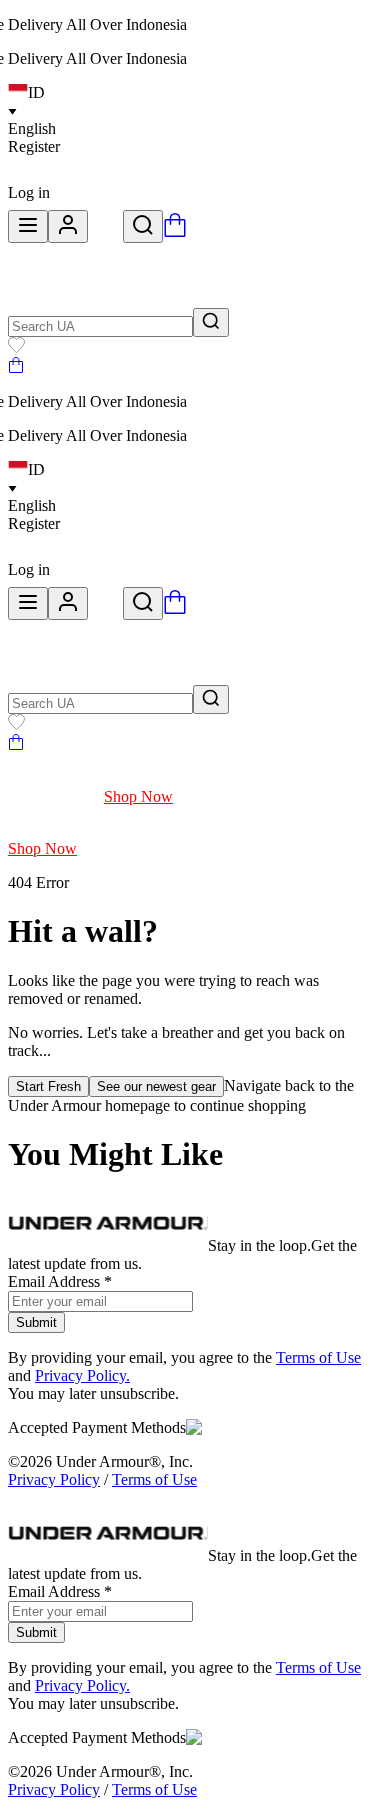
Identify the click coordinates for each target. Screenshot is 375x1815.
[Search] (143, 226)
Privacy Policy (54, 1479)
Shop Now (138, 796)
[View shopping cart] (175, 231)
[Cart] (16, 367)
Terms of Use (318, 1357)
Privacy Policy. (82, 1375)
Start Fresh (48, 1086)
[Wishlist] (16, 347)
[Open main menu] (28, 226)
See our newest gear (156, 1086)
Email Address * (60, 1281)
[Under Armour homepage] (105, 231)
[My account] (68, 226)
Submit (36, 1322)
